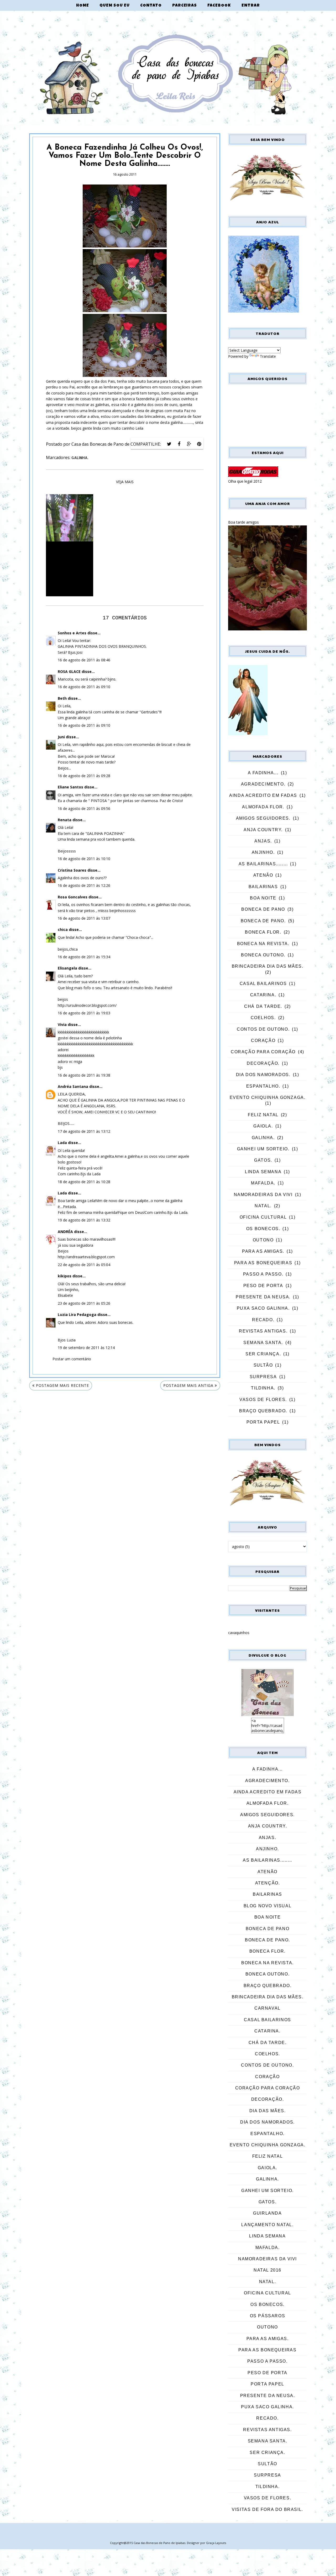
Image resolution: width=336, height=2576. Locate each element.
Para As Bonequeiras (263, 1263)
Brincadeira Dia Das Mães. (268, 966)
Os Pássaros (268, 2316)
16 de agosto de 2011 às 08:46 (84, 660)
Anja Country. (263, 830)
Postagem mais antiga (188, 1385)
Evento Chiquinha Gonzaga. (268, 1097)
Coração (263, 1041)
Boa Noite (263, 898)
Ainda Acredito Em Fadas (263, 795)
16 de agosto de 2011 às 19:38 (84, 1075)
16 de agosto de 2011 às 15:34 (84, 957)
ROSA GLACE (69, 671)
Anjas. (263, 841)
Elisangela (67, 968)
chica (63, 929)
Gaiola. (263, 1126)
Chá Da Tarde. (263, 1006)
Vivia (62, 1024)
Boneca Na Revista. (263, 944)
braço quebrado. (263, 1411)
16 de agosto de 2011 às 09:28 (84, 776)
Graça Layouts (216, 2543)
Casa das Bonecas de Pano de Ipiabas (159, 2543)
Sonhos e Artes (72, 633)
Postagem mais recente (62, 1385)
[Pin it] (199, 444)
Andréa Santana (73, 1086)
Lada (62, 1143)
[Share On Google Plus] (189, 444)
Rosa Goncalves (73, 897)
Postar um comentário (72, 1359)
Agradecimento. (263, 784)
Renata (65, 820)
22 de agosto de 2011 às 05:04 (84, 1265)
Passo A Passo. (263, 1274)
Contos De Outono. (263, 1029)
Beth (62, 698)
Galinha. (80, 458)
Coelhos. (263, 1018)
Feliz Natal (263, 1115)
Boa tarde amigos (243, 522)
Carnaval (267, 2008)
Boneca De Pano (263, 909)
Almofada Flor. (263, 807)
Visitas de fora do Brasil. (267, 2509)
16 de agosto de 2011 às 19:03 (84, 1013)
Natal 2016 (267, 2270)
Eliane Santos (70, 787)
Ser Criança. (263, 1354)
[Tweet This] (169, 444)
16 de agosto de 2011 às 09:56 (84, 808)
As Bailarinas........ (263, 864)
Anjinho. (263, 852)
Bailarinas (263, 887)
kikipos (65, 1276)
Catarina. (263, 995)
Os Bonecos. (263, 1229)
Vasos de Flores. (263, 1400)
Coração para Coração (263, 1052)
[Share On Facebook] (179, 444)
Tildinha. (263, 1388)
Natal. (263, 1206)
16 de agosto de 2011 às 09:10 (84, 687)
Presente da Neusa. (263, 1297)
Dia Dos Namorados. (263, 1075)
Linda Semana (263, 1172)
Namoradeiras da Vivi (263, 1195)
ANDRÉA (65, 1232)
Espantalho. (263, 1086)
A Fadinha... (263, 773)
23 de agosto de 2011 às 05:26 (84, 1303)
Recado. (263, 1320)
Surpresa (263, 1377)
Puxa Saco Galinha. (263, 1308)
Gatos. (263, 1160)
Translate (268, 356)
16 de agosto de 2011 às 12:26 (84, 885)
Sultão (263, 1365)
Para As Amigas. (263, 1251)
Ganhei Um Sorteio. (263, 1149)
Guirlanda (267, 2213)
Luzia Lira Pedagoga (77, 1315)
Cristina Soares (72, 870)
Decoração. (263, 1063)
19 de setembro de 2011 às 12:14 (86, 1348)
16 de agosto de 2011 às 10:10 (84, 859)
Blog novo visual (268, 1906)
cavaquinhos (239, 1633)
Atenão (263, 875)
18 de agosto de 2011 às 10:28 (84, 1182)
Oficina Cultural (263, 1217)
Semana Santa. (263, 1343)
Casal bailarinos (263, 984)
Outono (263, 1240)
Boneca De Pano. (263, 921)
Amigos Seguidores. (263, 818)
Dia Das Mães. (268, 2111)
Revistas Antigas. (263, 1331)
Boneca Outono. (263, 955)
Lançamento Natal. (267, 2225)
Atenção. (268, 1883)
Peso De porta (263, 1286)
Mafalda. (263, 1183)
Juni (61, 737)
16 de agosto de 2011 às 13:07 (84, 918)
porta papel (263, 1422)
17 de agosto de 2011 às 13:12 (84, 1131)
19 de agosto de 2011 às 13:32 (84, 1220)
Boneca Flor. (263, 932)
